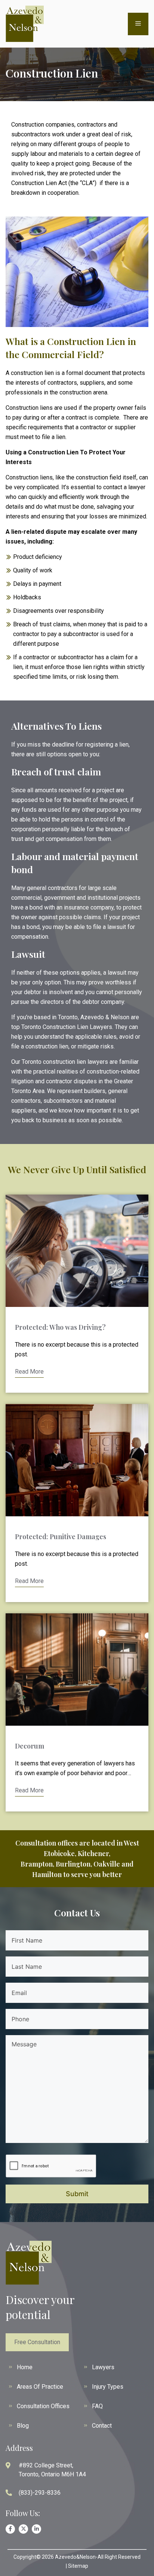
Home (25, 2367)
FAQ (97, 2406)
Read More (29, 1372)
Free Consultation (37, 2342)
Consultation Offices (43, 2406)
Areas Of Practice (40, 2387)
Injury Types (108, 2387)
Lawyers (103, 2367)
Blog (23, 2426)
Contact (102, 2426)
